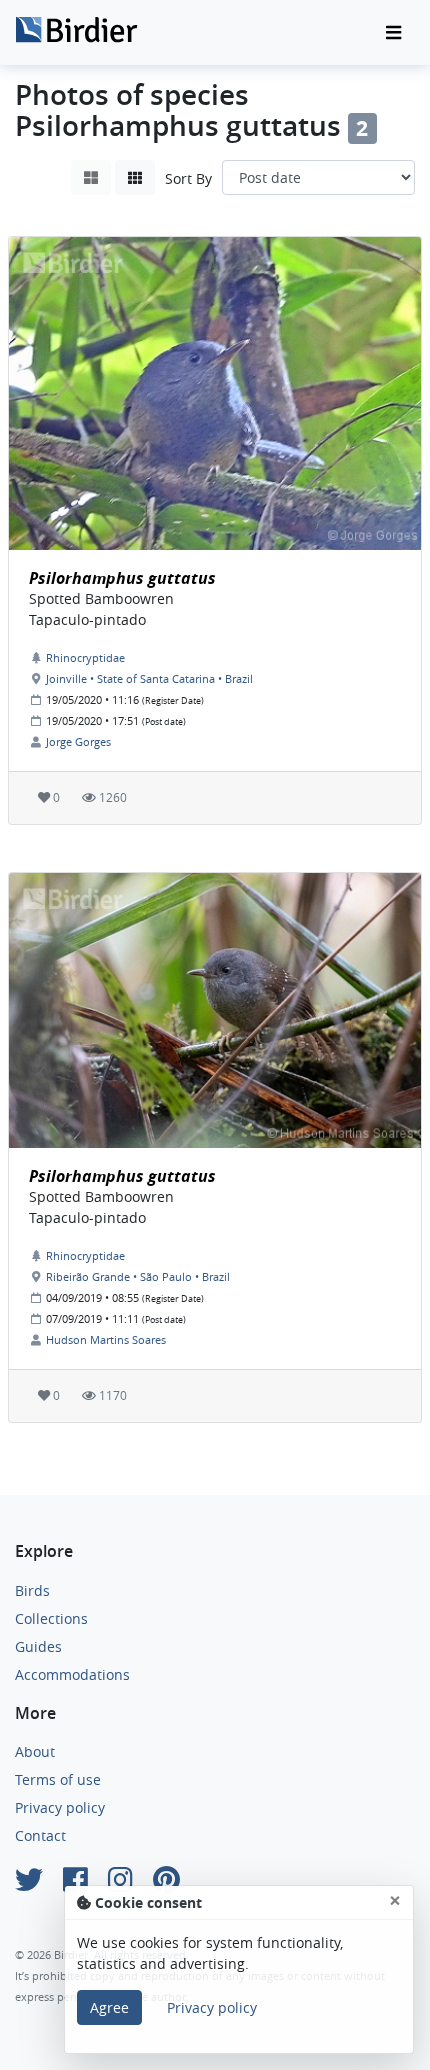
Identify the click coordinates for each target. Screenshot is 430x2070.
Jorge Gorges (78, 741)
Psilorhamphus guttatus (122, 578)
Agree (109, 2007)
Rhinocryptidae (85, 657)
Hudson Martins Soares (106, 1339)
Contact (40, 1835)
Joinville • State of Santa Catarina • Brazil (149, 678)
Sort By (188, 178)
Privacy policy (60, 1807)
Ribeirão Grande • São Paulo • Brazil (138, 1276)
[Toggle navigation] (393, 33)
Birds (32, 1590)
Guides (38, 1646)
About (35, 1751)
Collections (51, 1618)
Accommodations (72, 1674)
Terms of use (58, 1779)
